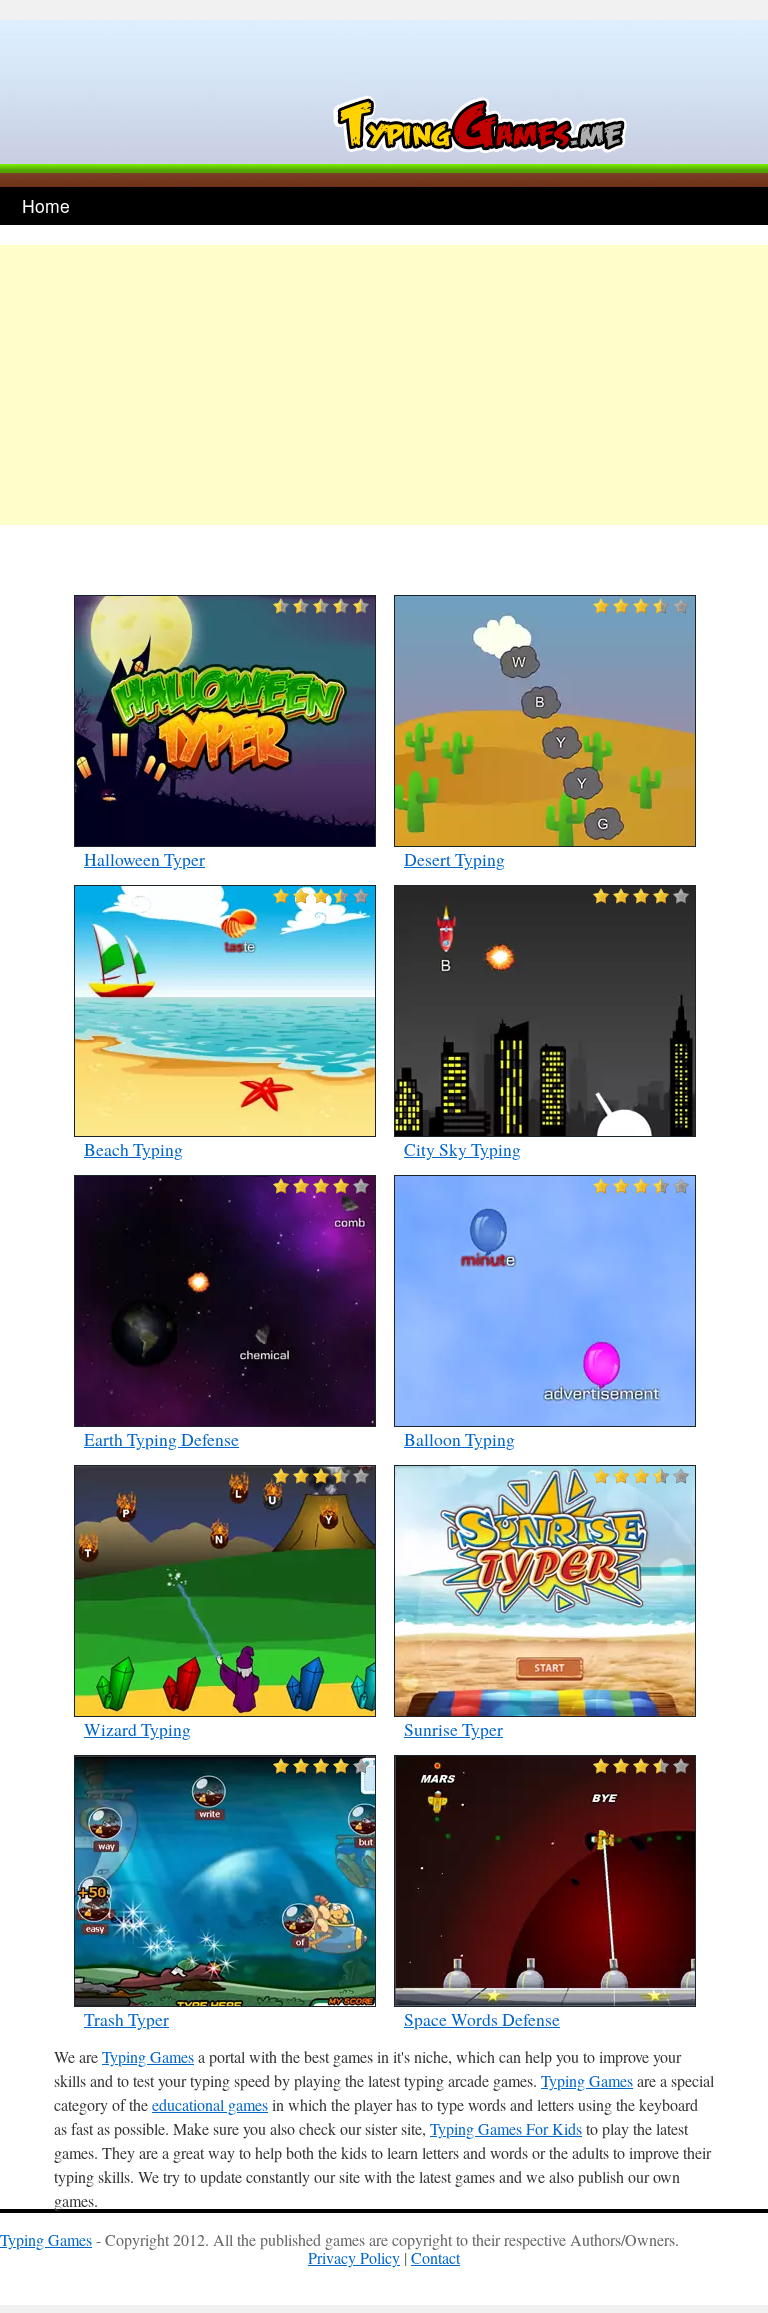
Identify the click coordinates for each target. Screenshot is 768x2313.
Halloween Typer (144, 859)
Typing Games (148, 2056)
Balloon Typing (459, 1439)
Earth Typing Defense (161, 1439)
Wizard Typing (137, 1729)
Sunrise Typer (453, 1729)
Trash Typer (126, 2019)
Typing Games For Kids (506, 2128)
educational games (210, 2104)
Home (46, 205)
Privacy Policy (354, 2257)
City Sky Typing (462, 1149)
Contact (435, 2257)
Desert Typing (454, 859)
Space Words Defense (482, 2019)
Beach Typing (133, 1149)
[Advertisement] (384, 385)
